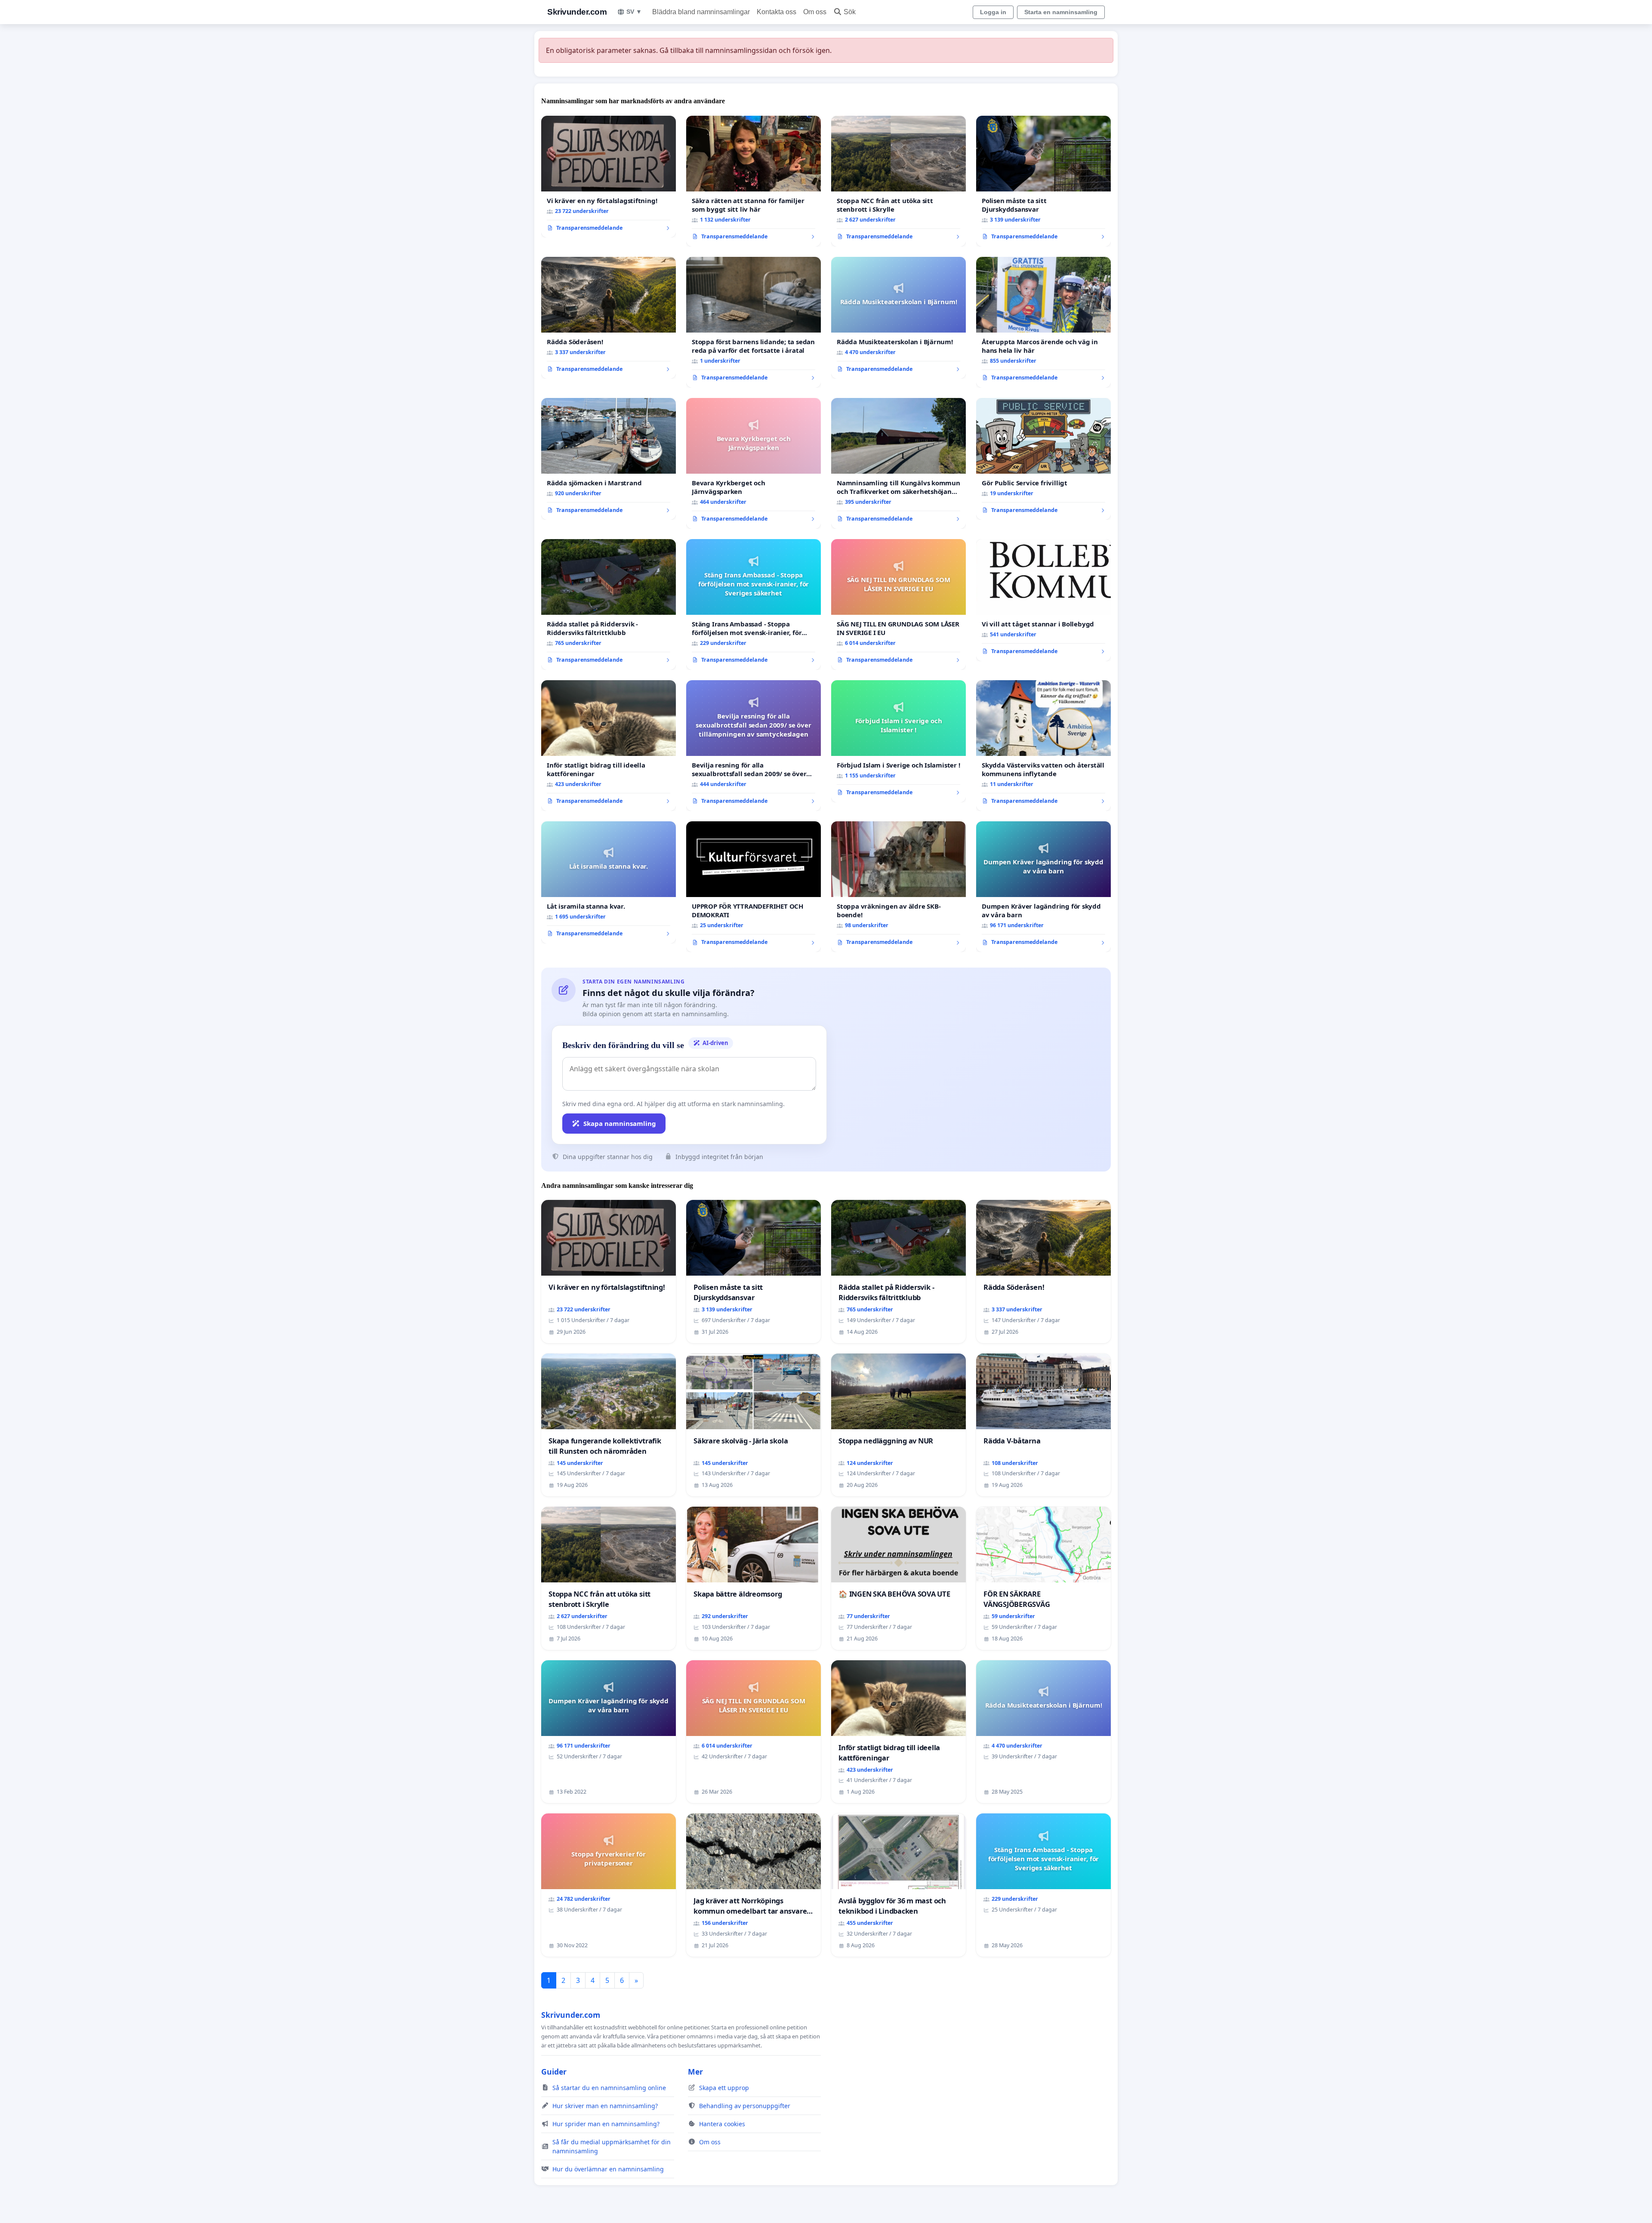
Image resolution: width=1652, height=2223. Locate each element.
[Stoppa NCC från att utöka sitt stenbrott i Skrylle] (898, 181)
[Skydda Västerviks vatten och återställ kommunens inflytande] (1043, 746)
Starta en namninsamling (1061, 12)
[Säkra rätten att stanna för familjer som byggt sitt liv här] (754, 181)
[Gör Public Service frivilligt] (1043, 459)
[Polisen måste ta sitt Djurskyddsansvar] (1043, 181)
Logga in (993, 12)
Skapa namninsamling (620, 1123)
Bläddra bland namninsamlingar (701, 12)
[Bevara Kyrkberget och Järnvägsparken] (754, 463)
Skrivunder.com (577, 12)
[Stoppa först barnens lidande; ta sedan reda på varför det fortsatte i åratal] (754, 322)
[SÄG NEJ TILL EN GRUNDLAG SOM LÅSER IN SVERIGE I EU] (898, 604)
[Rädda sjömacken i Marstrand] (609, 459)
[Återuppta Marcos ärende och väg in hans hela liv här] (1043, 322)
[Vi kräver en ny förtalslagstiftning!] (609, 177)
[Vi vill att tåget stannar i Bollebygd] (1043, 600)
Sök (850, 12)
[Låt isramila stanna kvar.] (609, 882)
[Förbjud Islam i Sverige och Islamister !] (898, 741)
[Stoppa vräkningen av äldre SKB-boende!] (898, 887)
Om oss (815, 12)
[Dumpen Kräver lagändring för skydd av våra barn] (1043, 887)
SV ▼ (634, 12)
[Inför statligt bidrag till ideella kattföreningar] (609, 746)
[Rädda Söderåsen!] (609, 318)
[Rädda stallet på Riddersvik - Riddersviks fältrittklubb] (609, 604)
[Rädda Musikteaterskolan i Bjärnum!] (898, 318)
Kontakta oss (777, 12)
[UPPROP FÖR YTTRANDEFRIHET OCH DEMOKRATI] (754, 887)
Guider (554, 2072)
